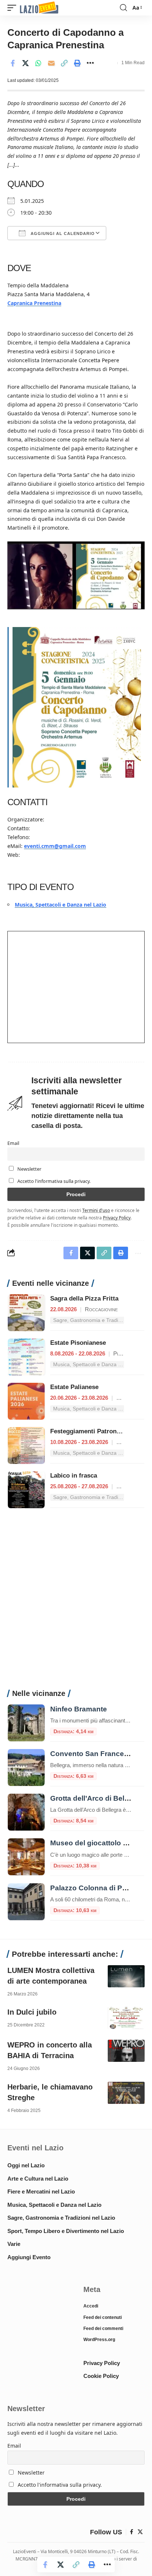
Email (13, 1143)
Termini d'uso (96, 1210)
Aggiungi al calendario (62, 233)
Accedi (91, 2306)
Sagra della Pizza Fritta (84, 1299)
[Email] (51, 63)
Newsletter (29, 1169)
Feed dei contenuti (103, 2317)
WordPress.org (99, 2340)
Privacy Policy (117, 1218)
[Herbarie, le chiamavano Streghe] (126, 2093)
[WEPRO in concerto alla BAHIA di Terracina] (126, 2051)
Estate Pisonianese (78, 1343)
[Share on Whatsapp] (38, 63)
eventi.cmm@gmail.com (55, 846)
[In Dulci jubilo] (126, 2018)
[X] (140, 2532)
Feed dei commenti (103, 2329)
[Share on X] (25, 63)
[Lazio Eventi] (39, 8)
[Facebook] (132, 2532)
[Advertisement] (76, 1603)
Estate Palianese (74, 1387)
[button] (14, 8)
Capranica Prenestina (34, 303)
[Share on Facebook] (13, 63)
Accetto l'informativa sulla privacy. (54, 1181)
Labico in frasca (74, 1476)
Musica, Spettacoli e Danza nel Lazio (61, 905)
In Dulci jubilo (32, 2012)
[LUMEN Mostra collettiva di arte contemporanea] (126, 1976)
